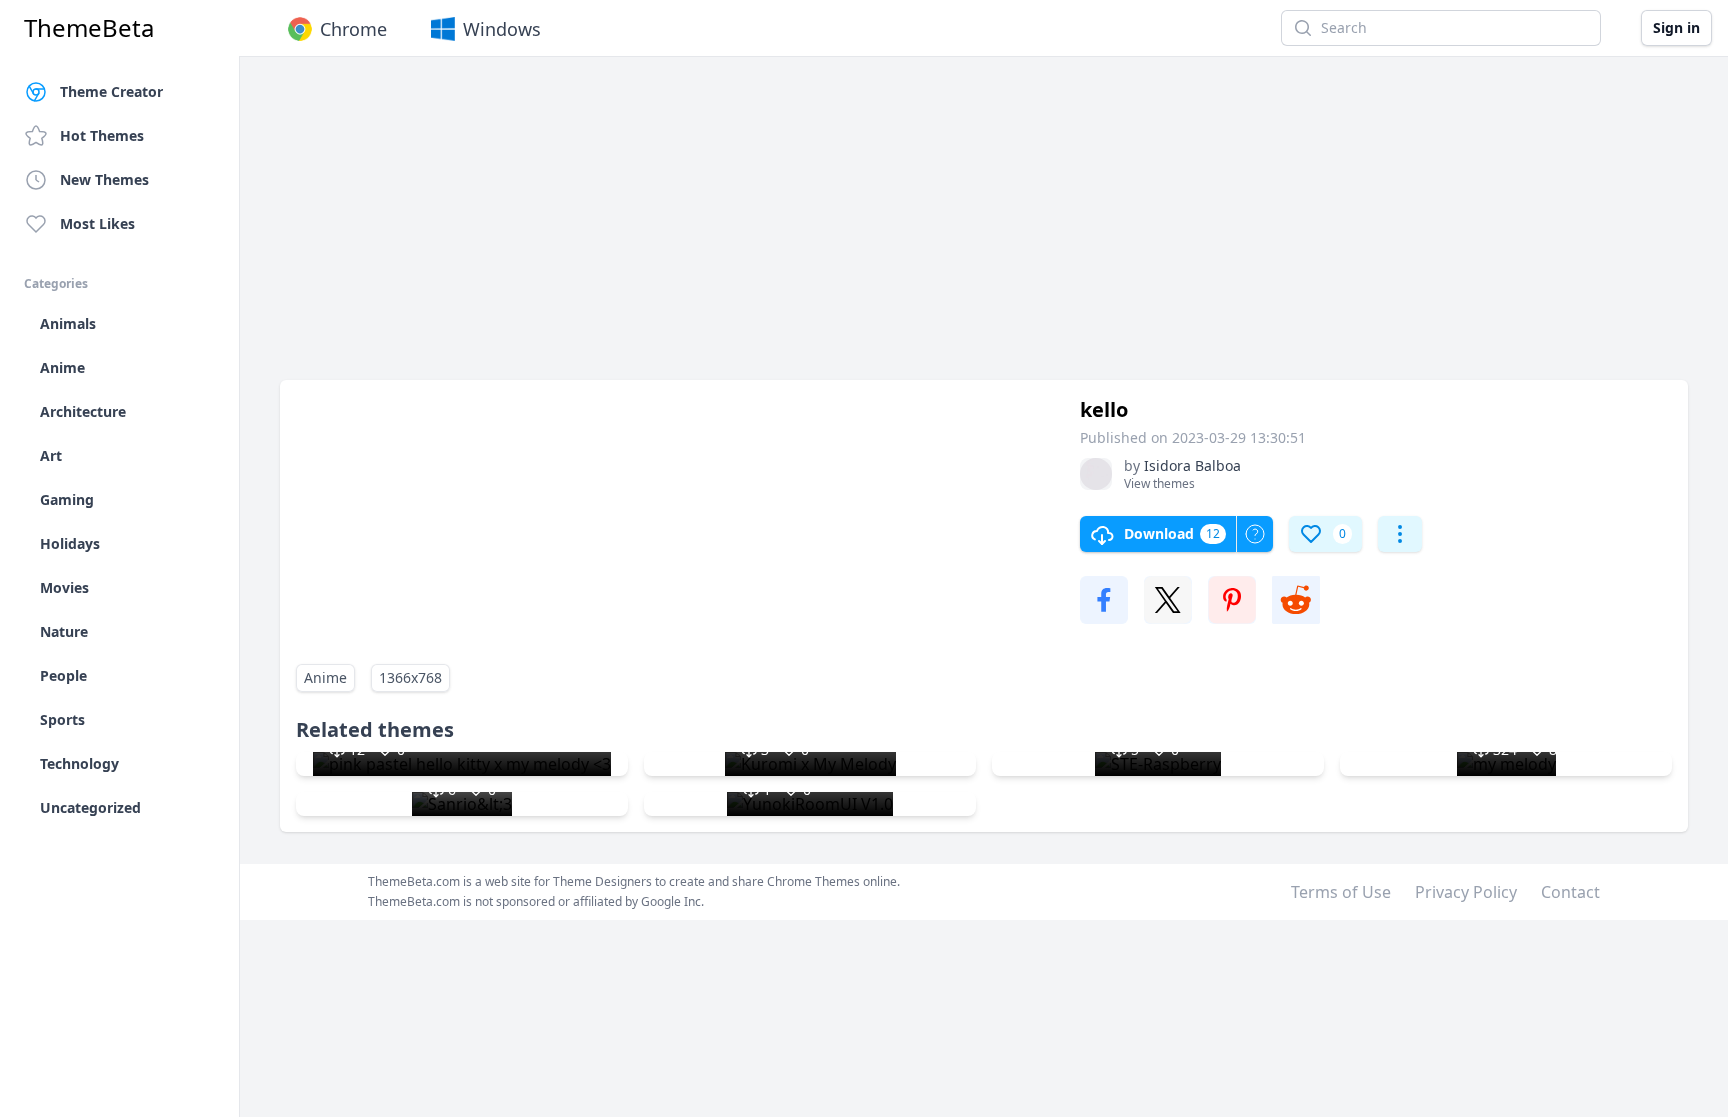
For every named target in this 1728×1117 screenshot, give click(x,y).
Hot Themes (102, 135)
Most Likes (97, 223)
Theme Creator (111, 91)
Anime (325, 677)
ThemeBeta (89, 28)
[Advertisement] (880, 228)
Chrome (353, 29)
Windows (502, 29)
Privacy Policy (1466, 892)
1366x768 (410, 677)
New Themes (104, 179)
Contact (1570, 892)
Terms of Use (1341, 892)
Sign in (1676, 27)
